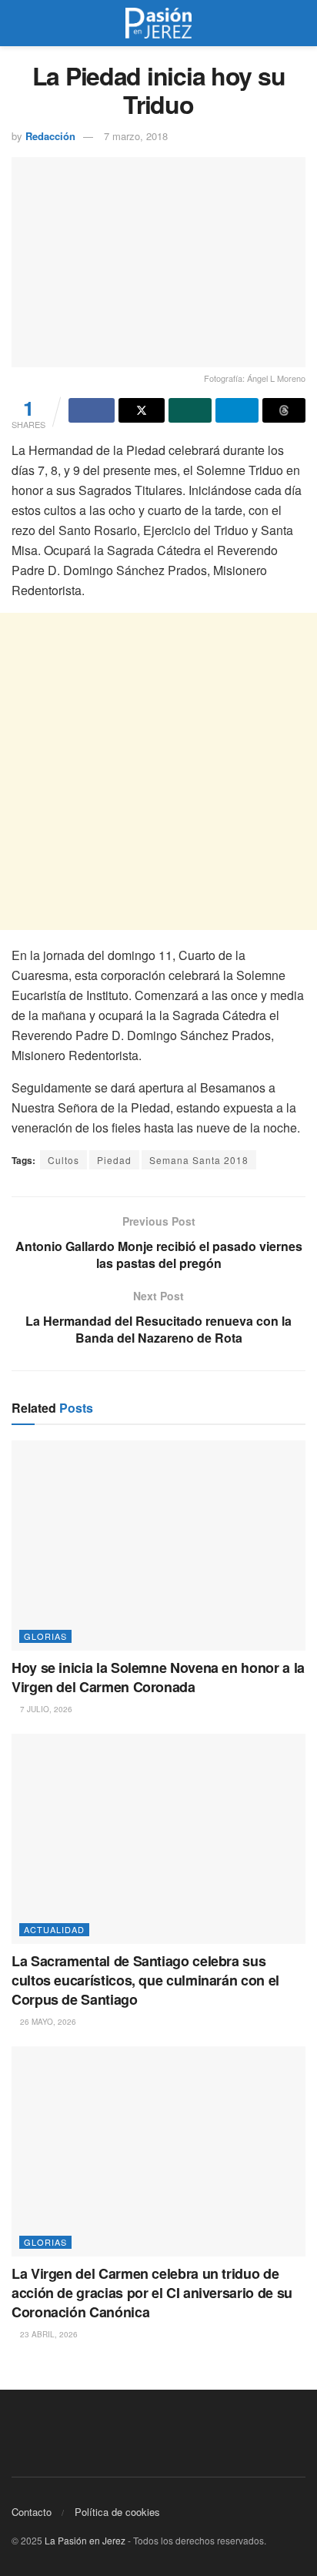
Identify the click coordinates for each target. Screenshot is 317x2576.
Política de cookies (117, 2512)
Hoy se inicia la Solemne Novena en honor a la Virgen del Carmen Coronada (158, 1677)
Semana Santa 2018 (199, 1160)
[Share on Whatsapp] (190, 410)
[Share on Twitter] (142, 410)
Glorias (45, 1636)
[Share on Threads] (284, 410)
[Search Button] (299, 23)
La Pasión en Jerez (85, 2540)
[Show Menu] (18, 23)
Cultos (63, 1160)
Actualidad (54, 1929)
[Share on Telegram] (237, 410)
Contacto (32, 2512)
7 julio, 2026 (45, 1709)
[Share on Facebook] (92, 410)
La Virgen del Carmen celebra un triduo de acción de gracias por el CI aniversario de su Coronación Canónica (152, 2293)
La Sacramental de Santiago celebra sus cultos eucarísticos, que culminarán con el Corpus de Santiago (145, 1980)
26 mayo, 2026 (47, 2022)
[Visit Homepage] (158, 23)
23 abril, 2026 (48, 2334)
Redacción (50, 136)
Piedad (114, 1160)
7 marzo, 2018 (136, 136)
